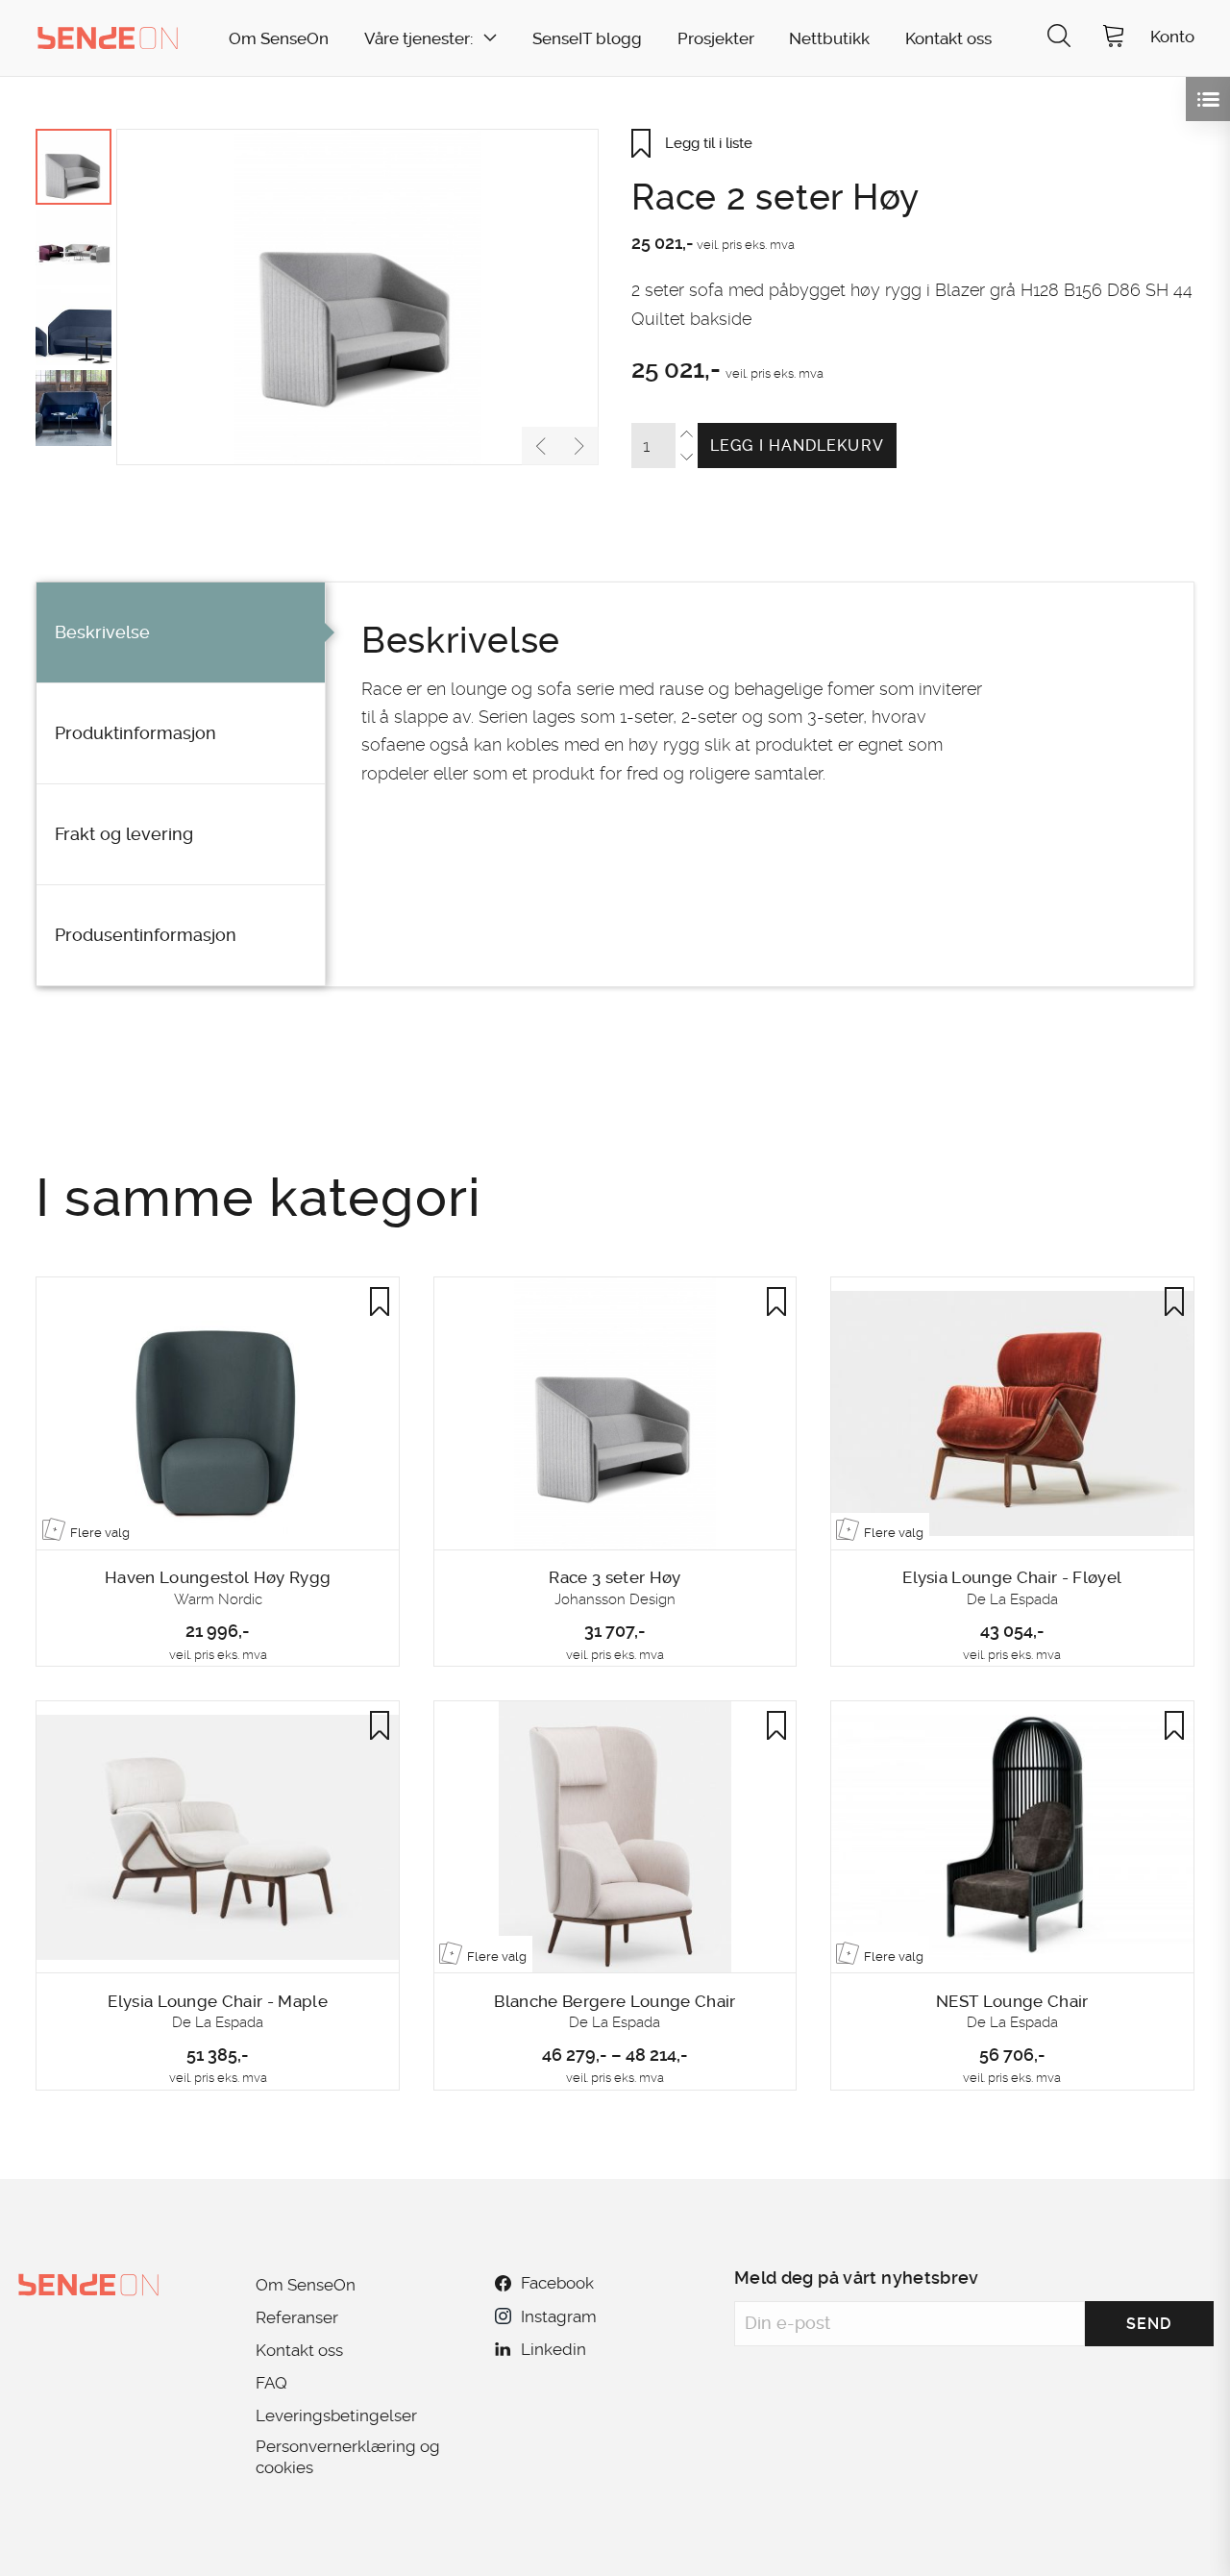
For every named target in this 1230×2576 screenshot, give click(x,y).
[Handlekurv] (1114, 38)
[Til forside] (108, 37)
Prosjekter (716, 39)
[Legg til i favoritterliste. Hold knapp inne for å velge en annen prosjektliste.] (380, 1301)
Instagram (558, 2316)
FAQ (271, 2383)
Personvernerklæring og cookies (348, 2457)
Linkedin (553, 2349)
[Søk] (1059, 38)
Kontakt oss (948, 39)
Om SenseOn (279, 39)
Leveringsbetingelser (336, 2415)
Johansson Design (615, 1599)
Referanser (297, 2317)
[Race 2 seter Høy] (357, 297)
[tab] (181, 633)
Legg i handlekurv (797, 446)
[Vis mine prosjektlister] (1208, 99)
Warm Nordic (218, 1599)
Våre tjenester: (418, 39)
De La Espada (1012, 1599)
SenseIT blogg (587, 39)
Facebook (557, 2283)
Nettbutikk (829, 39)
